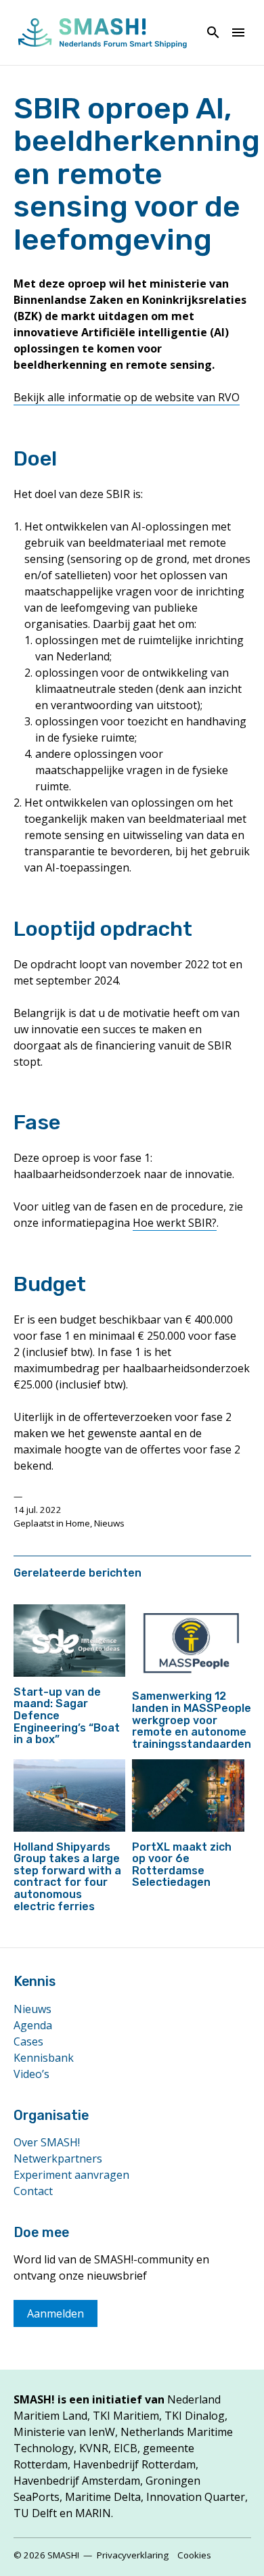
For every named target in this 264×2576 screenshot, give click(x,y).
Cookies (194, 2555)
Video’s (31, 2074)
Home (78, 1523)
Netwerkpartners (58, 2159)
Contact (33, 2191)
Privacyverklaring (133, 2555)
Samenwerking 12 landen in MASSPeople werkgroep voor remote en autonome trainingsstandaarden (192, 1720)
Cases (28, 2041)
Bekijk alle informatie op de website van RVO (127, 397)
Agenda (33, 2025)
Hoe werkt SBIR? (175, 1223)
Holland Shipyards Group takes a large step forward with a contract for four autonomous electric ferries (67, 1877)
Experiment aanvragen (71, 2175)
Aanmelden (56, 2313)
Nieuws (109, 1523)
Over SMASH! (47, 2142)
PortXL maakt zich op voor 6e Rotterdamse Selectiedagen (182, 1865)
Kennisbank (44, 2058)
